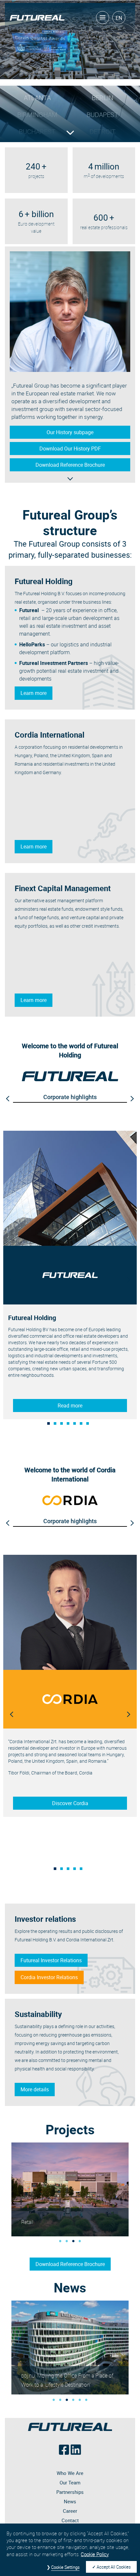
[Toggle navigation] (103, 18)
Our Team (70, 2482)
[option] (70, 1275)
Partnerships (70, 2492)
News (70, 2501)
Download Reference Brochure (70, 2264)
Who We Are (70, 2473)
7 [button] (90, 1425)
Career (70, 2511)
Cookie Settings (65, 2567)
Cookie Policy (95, 2554)
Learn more (34, 693)
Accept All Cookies (114, 2567)
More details (35, 2089)
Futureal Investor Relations (51, 1960)
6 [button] (83, 1425)
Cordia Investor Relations (49, 1977)
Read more (70, 1406)
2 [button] (57, 1425)
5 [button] (77, 1425)
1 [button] (50, 1425)
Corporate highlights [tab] (70, 1097)
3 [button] (63, 1425)
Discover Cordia (70, 1803)
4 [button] (70, 1425)
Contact (70, 2520)
